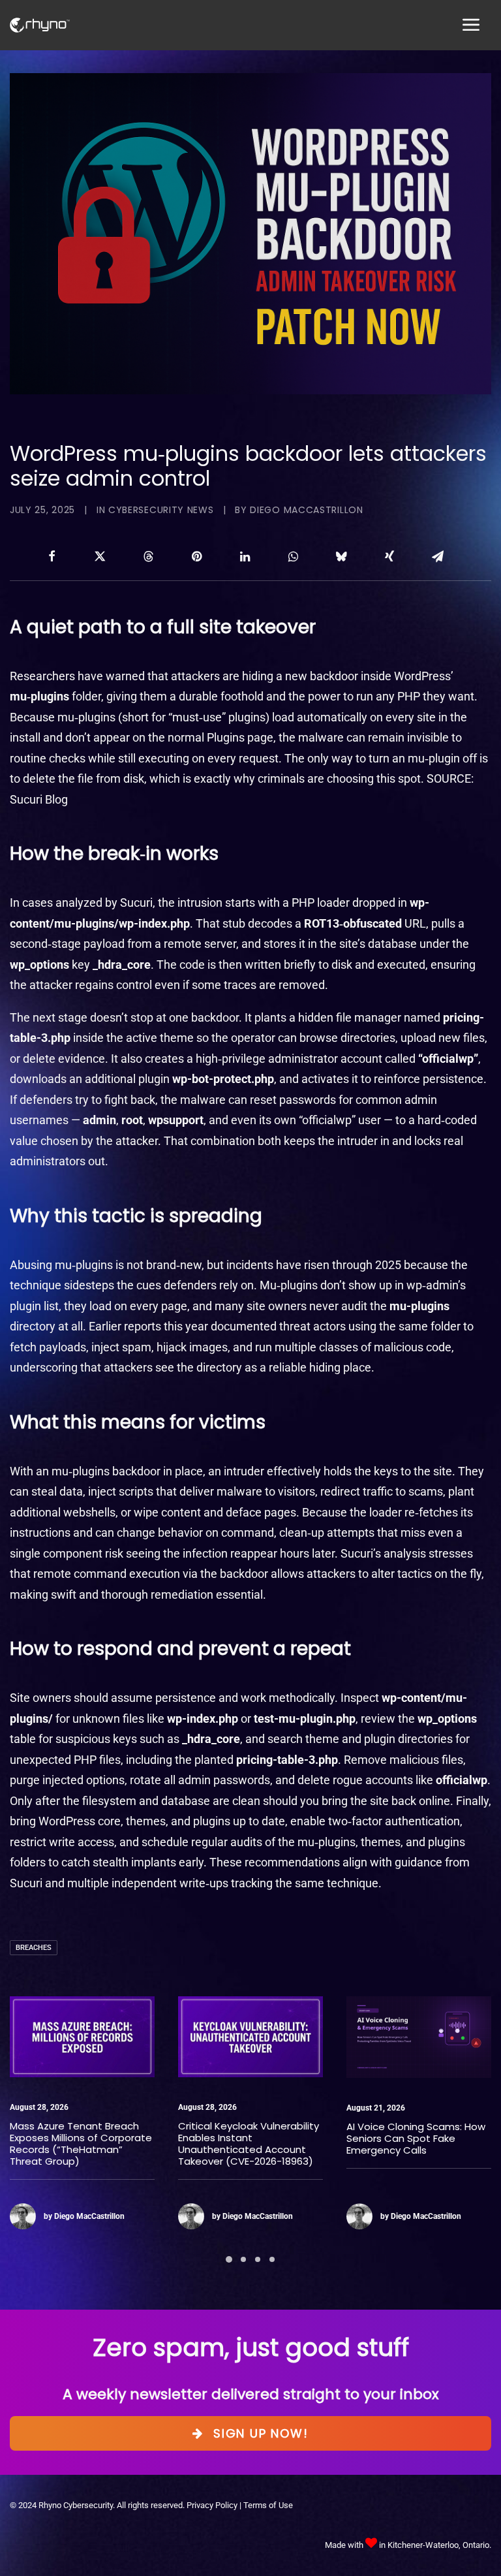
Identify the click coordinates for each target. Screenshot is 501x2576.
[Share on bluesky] (341, 556)
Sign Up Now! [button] (261, 2433)
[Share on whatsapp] (293, 556)
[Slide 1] (229, 2259)
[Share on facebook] (52, 556)
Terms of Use (268, 2505)
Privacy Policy (212, 2505)
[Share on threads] (148, 556)
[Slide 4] (272, 2259)
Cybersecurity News (161, 510)
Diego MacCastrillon (306, 510)
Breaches (34, 1948)
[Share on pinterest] (196, 556)
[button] (82, 2037)
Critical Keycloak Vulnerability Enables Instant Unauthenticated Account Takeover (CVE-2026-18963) (80, 2144)
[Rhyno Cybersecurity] (40, 25)
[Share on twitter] (100, 556)
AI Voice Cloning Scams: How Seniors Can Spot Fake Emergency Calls (248, 2138)
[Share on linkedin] (245, 556)
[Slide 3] (258, 2259)
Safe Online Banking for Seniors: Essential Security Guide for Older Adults (408, 2138)
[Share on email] (438, 556)
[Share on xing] (389, 556)
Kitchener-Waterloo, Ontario (438, 2545)
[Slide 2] (243, 2259)
